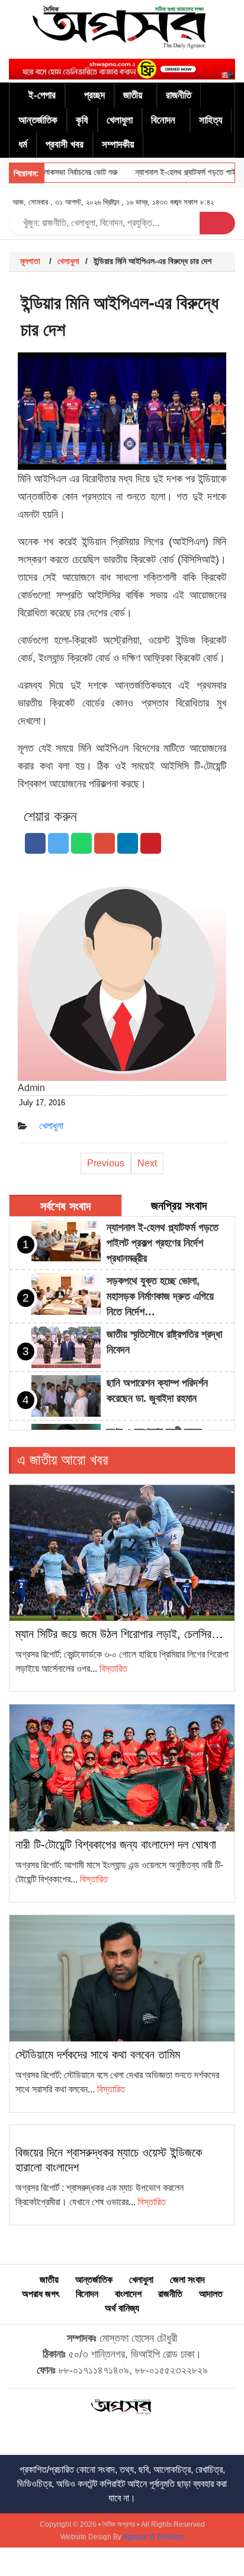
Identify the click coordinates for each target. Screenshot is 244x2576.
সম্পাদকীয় (118, 144)
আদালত (211, 2294)
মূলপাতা (30, 261)
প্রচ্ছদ (94, 95)
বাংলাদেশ (128, 2294)
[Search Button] (217, 223)
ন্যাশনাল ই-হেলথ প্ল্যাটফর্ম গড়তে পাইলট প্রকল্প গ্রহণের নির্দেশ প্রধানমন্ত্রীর (163, 1243)
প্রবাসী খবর (65, 144)
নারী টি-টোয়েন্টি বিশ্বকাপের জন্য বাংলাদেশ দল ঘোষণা (116, 1844)
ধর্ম (23, 144)
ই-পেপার (42, 95)
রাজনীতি (179, 95)
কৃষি (82, 120)
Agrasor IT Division (153, 2537)
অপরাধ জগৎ (41, 2294)
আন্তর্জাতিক (38, 120)
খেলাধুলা (120, 120)
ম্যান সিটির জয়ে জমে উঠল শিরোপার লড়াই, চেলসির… (119, 1634)
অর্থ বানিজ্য (122, 2308)
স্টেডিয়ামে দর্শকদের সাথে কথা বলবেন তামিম (98, 2055)
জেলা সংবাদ (187, 2280)
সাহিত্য (211, 120)
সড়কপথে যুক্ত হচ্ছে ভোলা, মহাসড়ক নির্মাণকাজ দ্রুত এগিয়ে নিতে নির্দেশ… (160, 1296)
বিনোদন (163, 120)
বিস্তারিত (113, 1669)
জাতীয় (133, 95)
